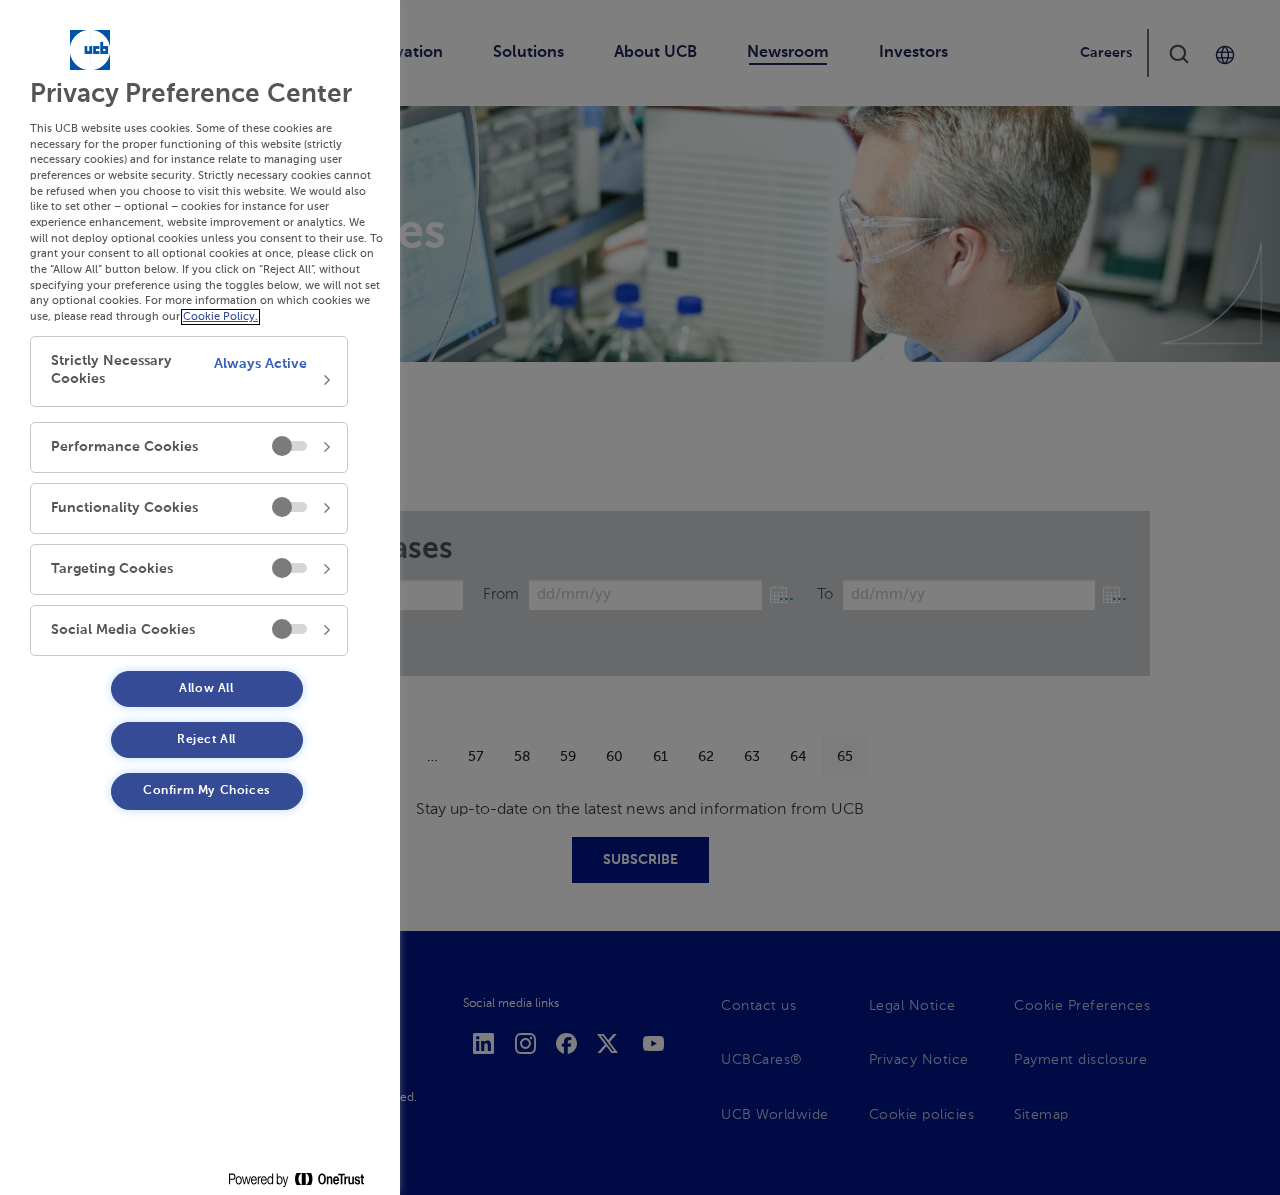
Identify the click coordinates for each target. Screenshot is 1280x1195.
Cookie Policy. (220, 317)
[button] (189, 371)
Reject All (206, 740)
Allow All (206, 689)
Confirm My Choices (206, 791)
